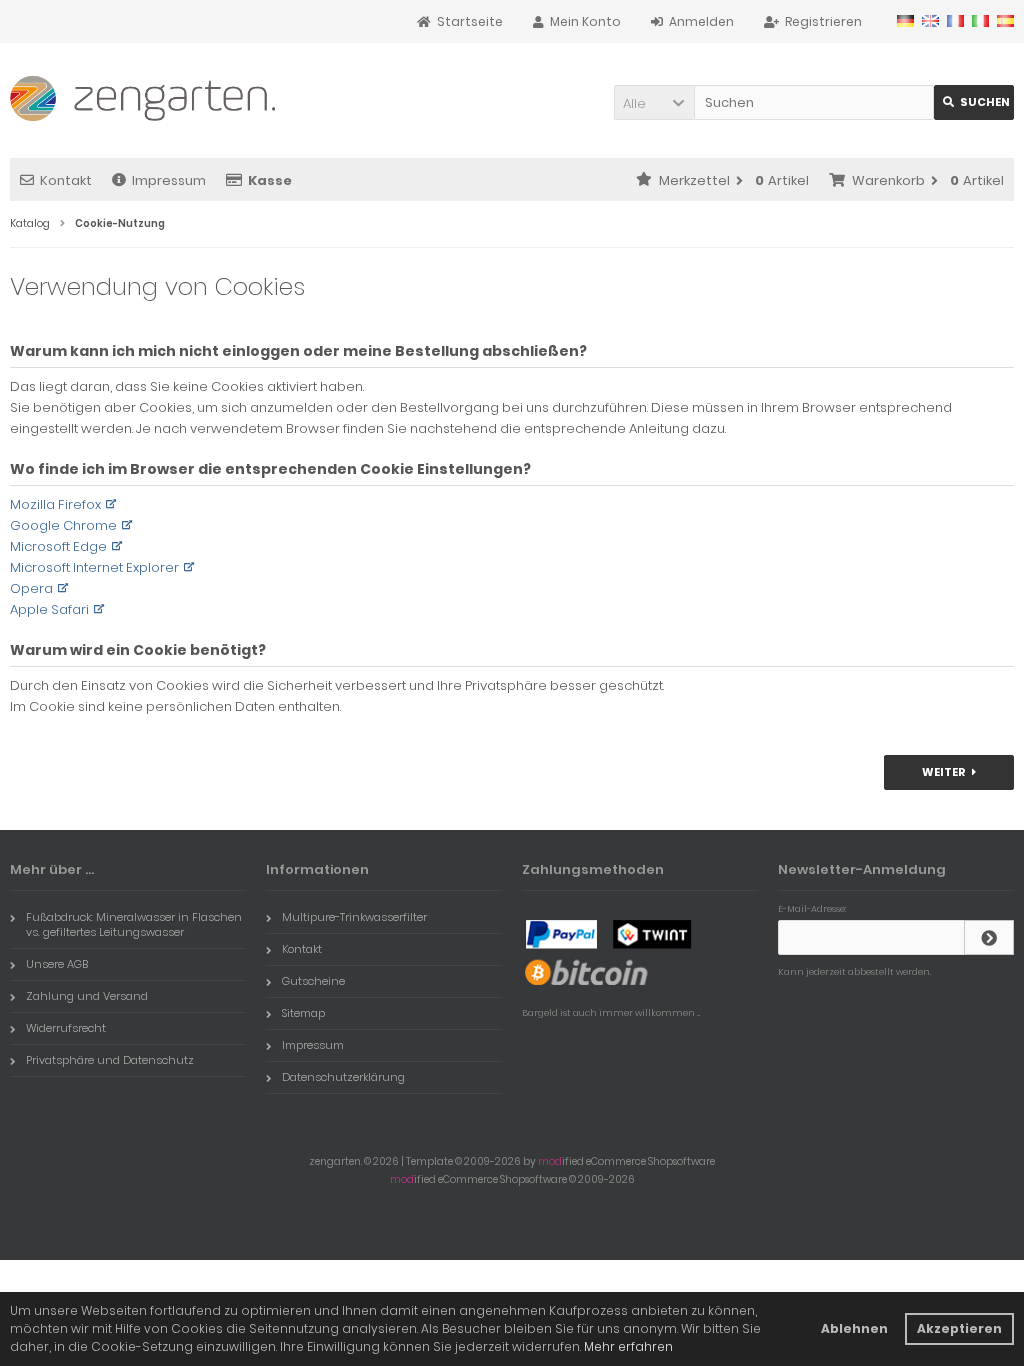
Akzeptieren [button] (959, 1328)
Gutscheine (313, 981)
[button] (654, 102)
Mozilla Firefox (55, 504)
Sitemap (303, 1013)
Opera (31, 588)
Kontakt (66, 180)
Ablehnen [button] (854, 1328)
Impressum (169, 180)
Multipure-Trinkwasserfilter (354, 917)
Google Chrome (63, 525)
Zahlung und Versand (87, 996)
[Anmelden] (989, 937)
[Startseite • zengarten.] (142, 94)
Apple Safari (49, 609)
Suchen (974, 102)
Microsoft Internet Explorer (94, 567)
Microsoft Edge (58, 546)
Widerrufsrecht (66, 1028)
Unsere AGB (57, 964)
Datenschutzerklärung (343, 1077)
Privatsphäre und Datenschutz (110, 1060)
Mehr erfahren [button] (628, 1346)
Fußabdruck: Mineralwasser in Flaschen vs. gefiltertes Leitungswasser (134, 924)
